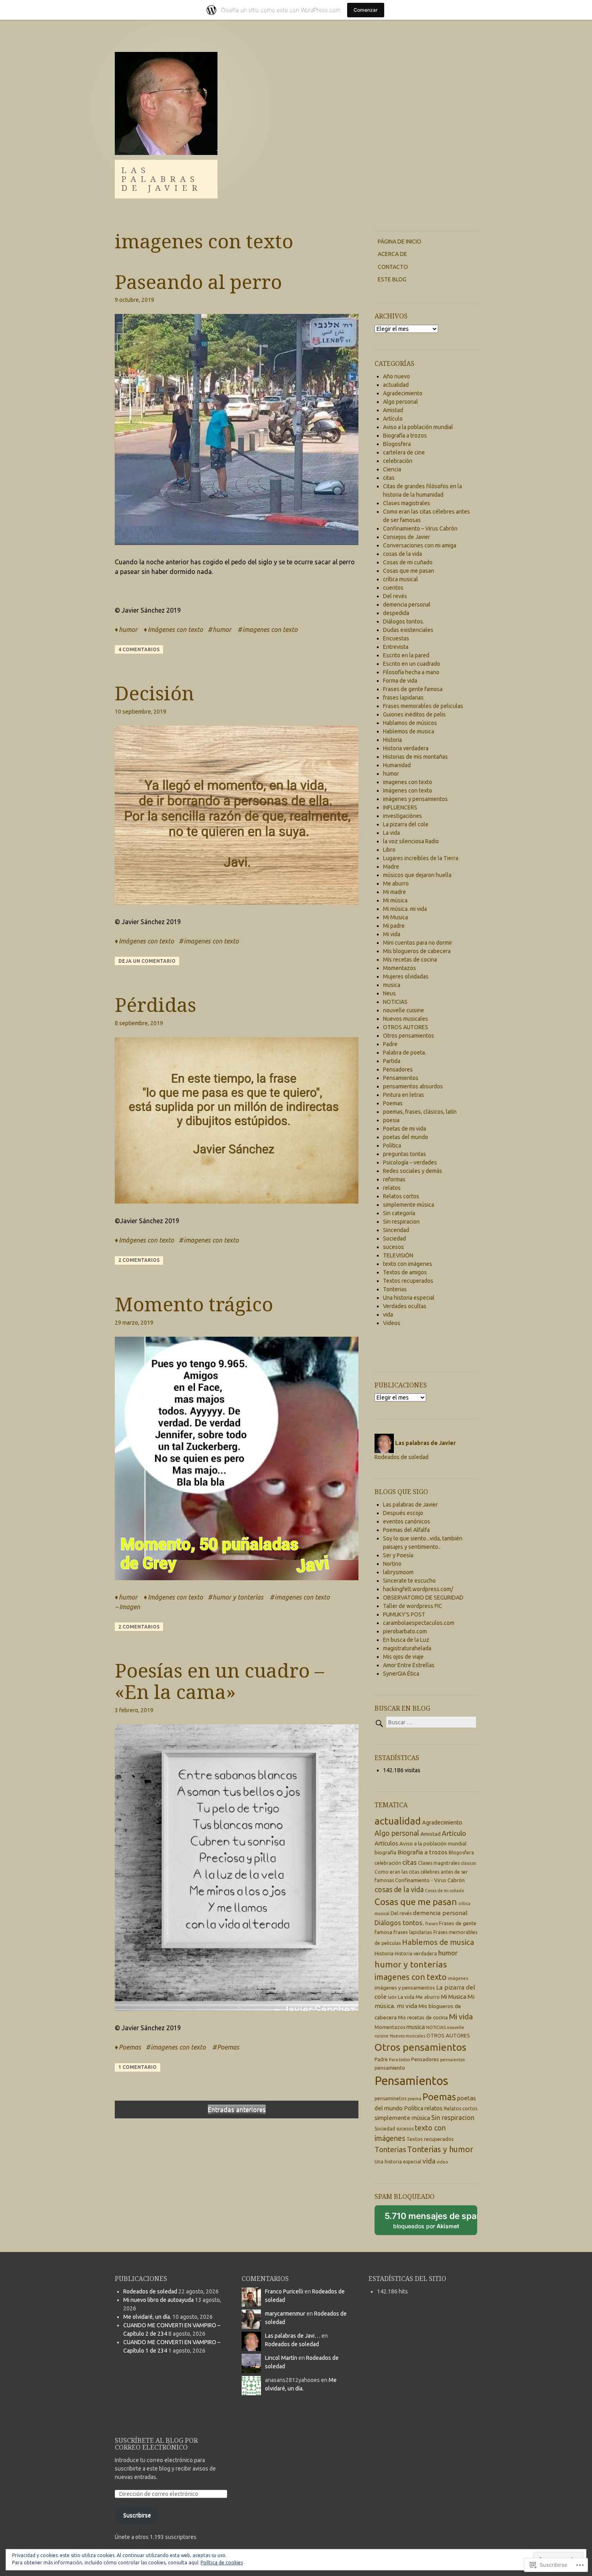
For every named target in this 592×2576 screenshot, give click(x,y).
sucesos (393, 1247)
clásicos (468, 1863)
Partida (392, 1061)
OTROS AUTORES (406, 1027)
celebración (398, 461)
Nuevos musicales (406, 1019)
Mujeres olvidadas (406, 976)
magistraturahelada (407, 1648)
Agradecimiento (403, 393)
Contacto (393, 267)
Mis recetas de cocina (410, 960)
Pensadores (398, 1069)
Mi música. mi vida (405, 909)
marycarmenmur (285, 2314)
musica (392, 985)
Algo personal (401, 402)
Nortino (392, 1564)
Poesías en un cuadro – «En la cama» (219, 1681)
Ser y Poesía (398, 1555)
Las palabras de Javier (161, 179)
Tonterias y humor (440, 2149)
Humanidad (397, 765)
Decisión (154, 693)
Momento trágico (194, 1304)
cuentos (393, 588)
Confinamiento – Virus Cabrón (420, 528)
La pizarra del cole (406, 824)
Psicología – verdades (410, 1162)
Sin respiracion (401, 1222)
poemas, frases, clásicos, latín (420, 1112)
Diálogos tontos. (404, 621)
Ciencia (392, 469)
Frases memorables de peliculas (423, 706)
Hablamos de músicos (410, 723)
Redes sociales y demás (413, 1171)
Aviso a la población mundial (418, 427)
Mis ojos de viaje (403, 1657)
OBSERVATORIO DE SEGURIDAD (423, 1598)
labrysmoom (398, 1572)
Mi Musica (395, 917)
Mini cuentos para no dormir (418, 943)
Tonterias (395, 1289)
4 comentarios (139, 649)
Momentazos (399, 968)
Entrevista (396, 647)
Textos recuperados (408, 1281)
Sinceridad (396, 1230)
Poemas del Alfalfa (406, 1530)
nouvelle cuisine (404, 1010)
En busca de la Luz (406, 1640)
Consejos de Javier (407, 537)
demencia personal (407, 605)
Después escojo (403, 1513)
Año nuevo (396, 376)
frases (432, 1924)
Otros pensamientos (409, 1036)
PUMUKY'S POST (404, 1614)
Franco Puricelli (284, 2291)
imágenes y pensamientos (415, 799)
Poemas (130, 2047)
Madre (391, 867)
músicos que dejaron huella (417, 875)
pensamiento (390, 2068)
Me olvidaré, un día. (147, 2317)
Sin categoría (399, 1213)
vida (388, 1315)
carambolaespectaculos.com (419, 1623)
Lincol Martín (281, 2358)
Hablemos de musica (409, 731)
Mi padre (394, 926)
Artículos (386, 1843)
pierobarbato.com (405, 1631)
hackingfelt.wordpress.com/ (418, 1589)
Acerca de (392, 254)
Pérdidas (155, 1004)
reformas (394, 1179)
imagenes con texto (270, 630)
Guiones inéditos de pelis (414, 714)
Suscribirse (137, 2515)
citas (389, 478)
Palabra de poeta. (405, 1053)
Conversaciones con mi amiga (420, 545)
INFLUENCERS (400, 807)
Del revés (395, 596)
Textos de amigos (405, 1272)
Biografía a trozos (405, 436)
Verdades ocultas (405, 1306)
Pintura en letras (404, 1095)
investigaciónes (403, 816)
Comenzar (366, 10)
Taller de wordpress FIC (413, 1606)
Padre (390, 1044)
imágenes (458, 1978)
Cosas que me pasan (409, 571)
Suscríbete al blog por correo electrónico (156, 2444)
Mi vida (392, 934)
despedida (396, 613)
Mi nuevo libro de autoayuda (158, 2300)
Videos (392, 1323)
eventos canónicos (407, 1521)
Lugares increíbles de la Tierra (421, 858)
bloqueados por (431, 2223)
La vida (391, 833)
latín (392, 1997)
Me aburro (396, 883)
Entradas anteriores (237, 2110)
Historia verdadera (406, 748)
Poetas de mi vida (405, 1129)
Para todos (399, 2060)
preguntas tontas (405, 1154)
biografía (385, 1852)
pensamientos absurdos (413, 1086)
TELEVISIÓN (398, 1255)
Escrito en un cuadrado (412, 664)
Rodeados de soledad (402, 1457)
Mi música (395, 900)
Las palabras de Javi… (293, 2336)
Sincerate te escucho (409, 1581)
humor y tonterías (238, 1597)
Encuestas (396, 638)
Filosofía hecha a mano (411, 672)
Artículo (393, 419)
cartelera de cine (404, 452)
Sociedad (394, 1238)
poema (414, 2099)
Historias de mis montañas (415, 757)
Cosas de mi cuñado (408, 562)
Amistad (393, 410)
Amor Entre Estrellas (409, 1665)
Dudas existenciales (408, 630)
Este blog (392, 279)
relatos (392, 1188)
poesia (391, 1120)
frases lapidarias (403, 698)
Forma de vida (400, 681)
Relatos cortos (401, 1196)
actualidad (396, 385)
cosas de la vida (403, 554)
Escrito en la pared (406, 655)
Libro (389, 850)
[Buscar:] (425, 1722)
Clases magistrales (407, 503)
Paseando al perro (198, 282)
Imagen (130, 1607)
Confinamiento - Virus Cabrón (430, 1880)
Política (392, 1146)
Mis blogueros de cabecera (417, 951)
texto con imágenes (408, 1264)
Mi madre (394, 892)
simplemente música (409, 1205)
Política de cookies (222, 2563)
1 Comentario (138, 2067)
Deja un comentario (147, 961)
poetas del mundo (406, 1137)
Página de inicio (399, 242)
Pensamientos (401, 1078)
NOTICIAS (395, 1002)
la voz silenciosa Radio (411, 841)
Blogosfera (397, 444)
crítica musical (401, 579)
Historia (392, 740)
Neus (389, 993)
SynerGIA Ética (401, 1674)
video (442, 2162)
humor (128, 630)
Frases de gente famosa (413, 689)
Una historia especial (409, 1298)
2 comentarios (139, 1260)
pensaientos (452, 2060)
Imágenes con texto (175, 630)
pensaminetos (390, 2098)
